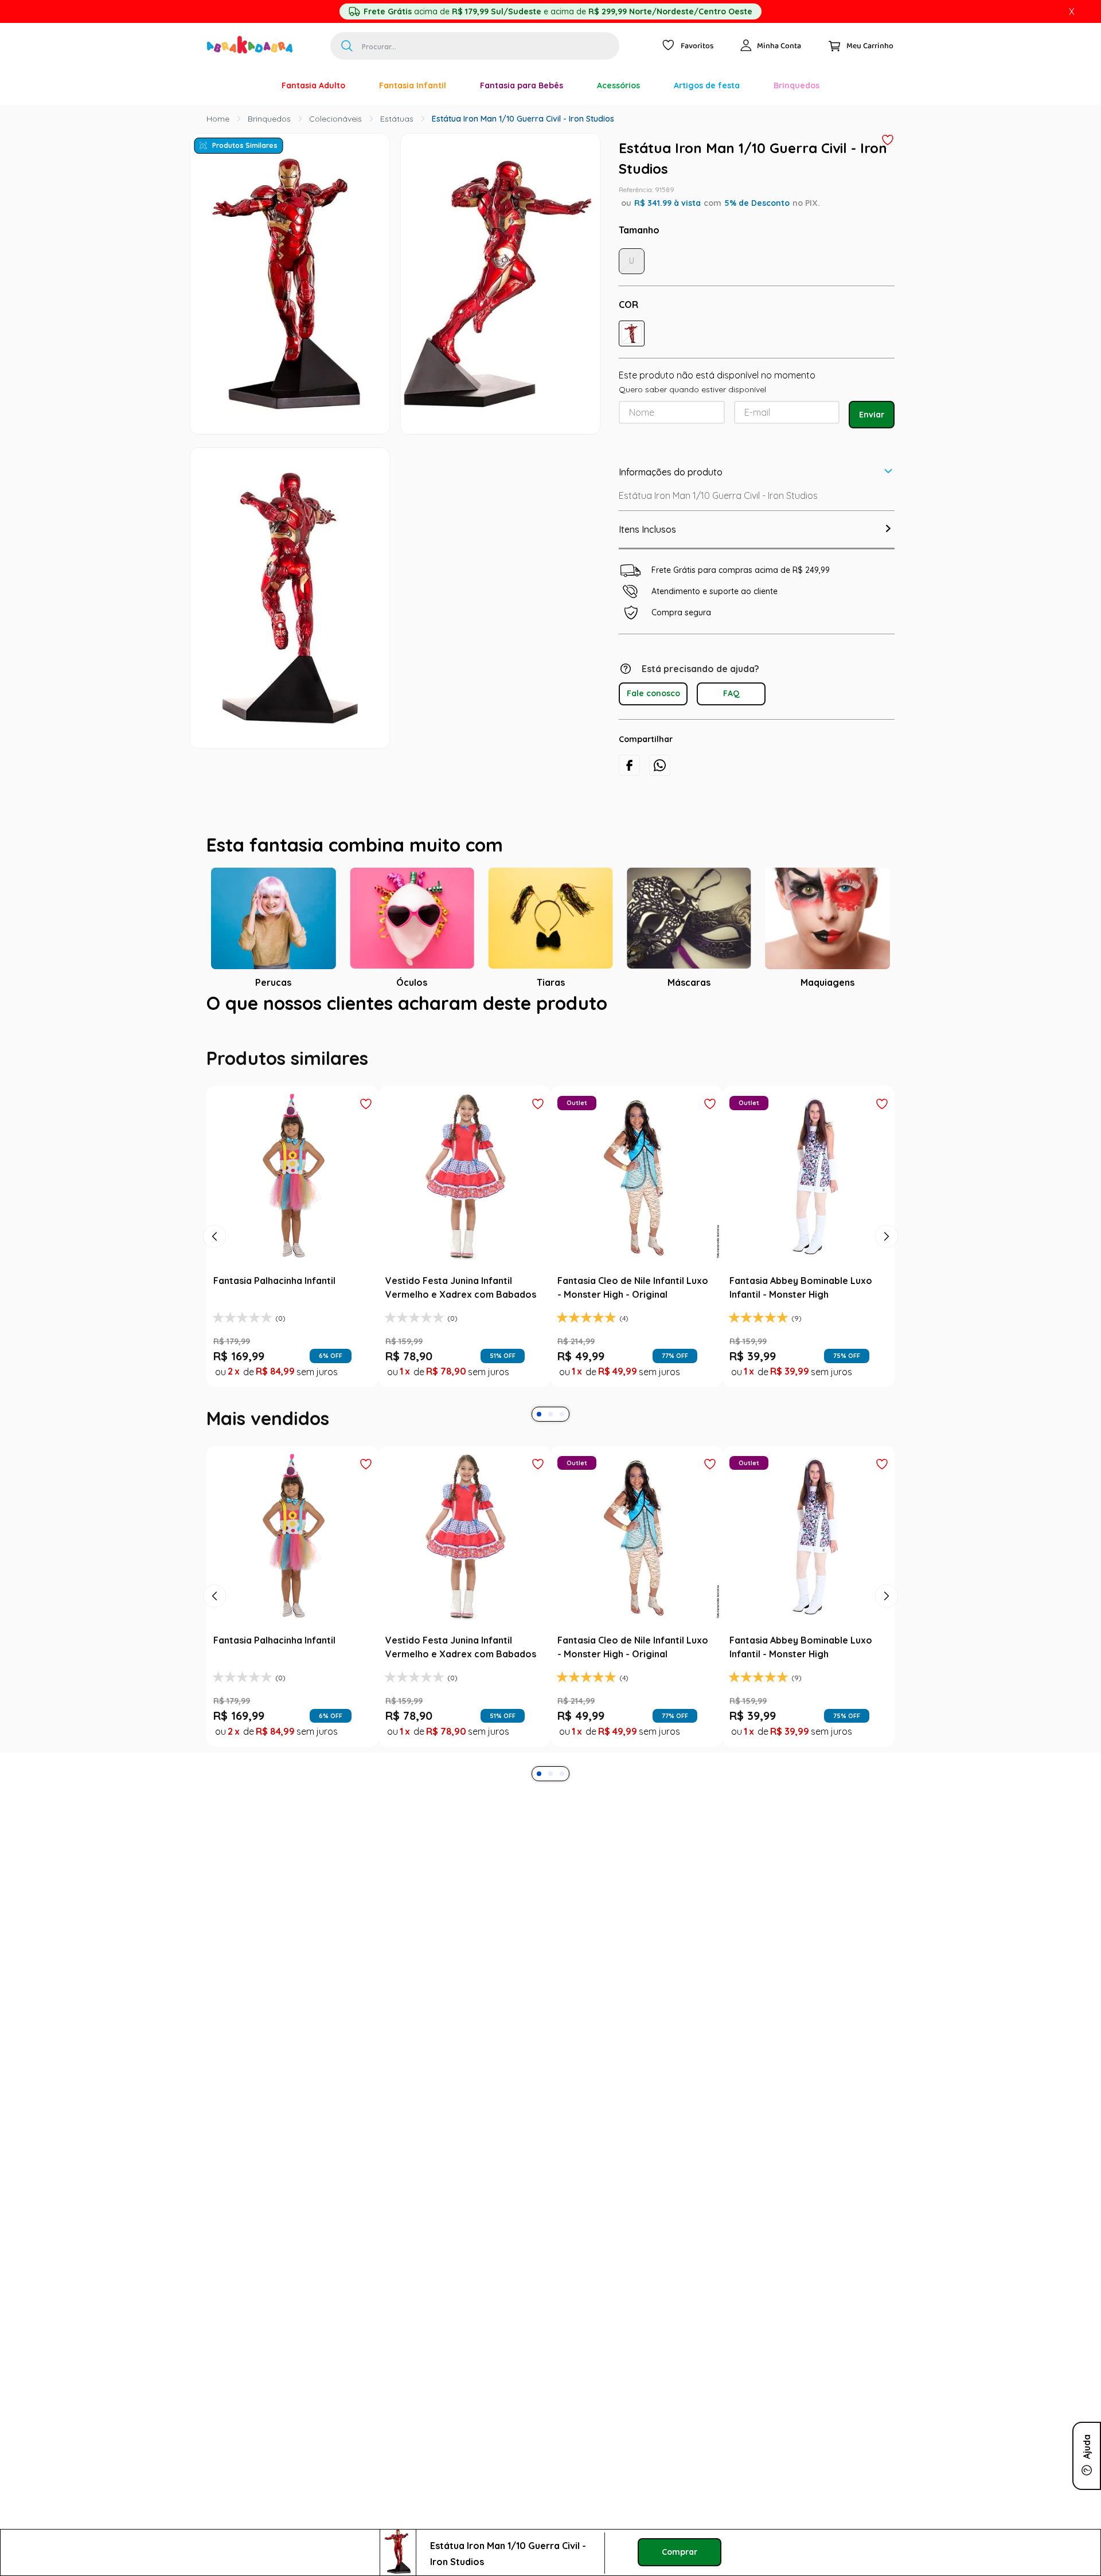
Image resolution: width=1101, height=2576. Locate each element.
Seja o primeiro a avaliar (551, 1121)
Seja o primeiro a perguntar (551, 1250)
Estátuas (397, 119)
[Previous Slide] (214, 1515)
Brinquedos (269, 119)
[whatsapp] (660, 765)
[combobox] (475, 46)
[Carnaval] (248, 85)
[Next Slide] (887, 1515)
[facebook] (629, 765)
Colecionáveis (335, 119)
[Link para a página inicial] (218, 119)
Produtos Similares (245, 145)
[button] (632, 333)
